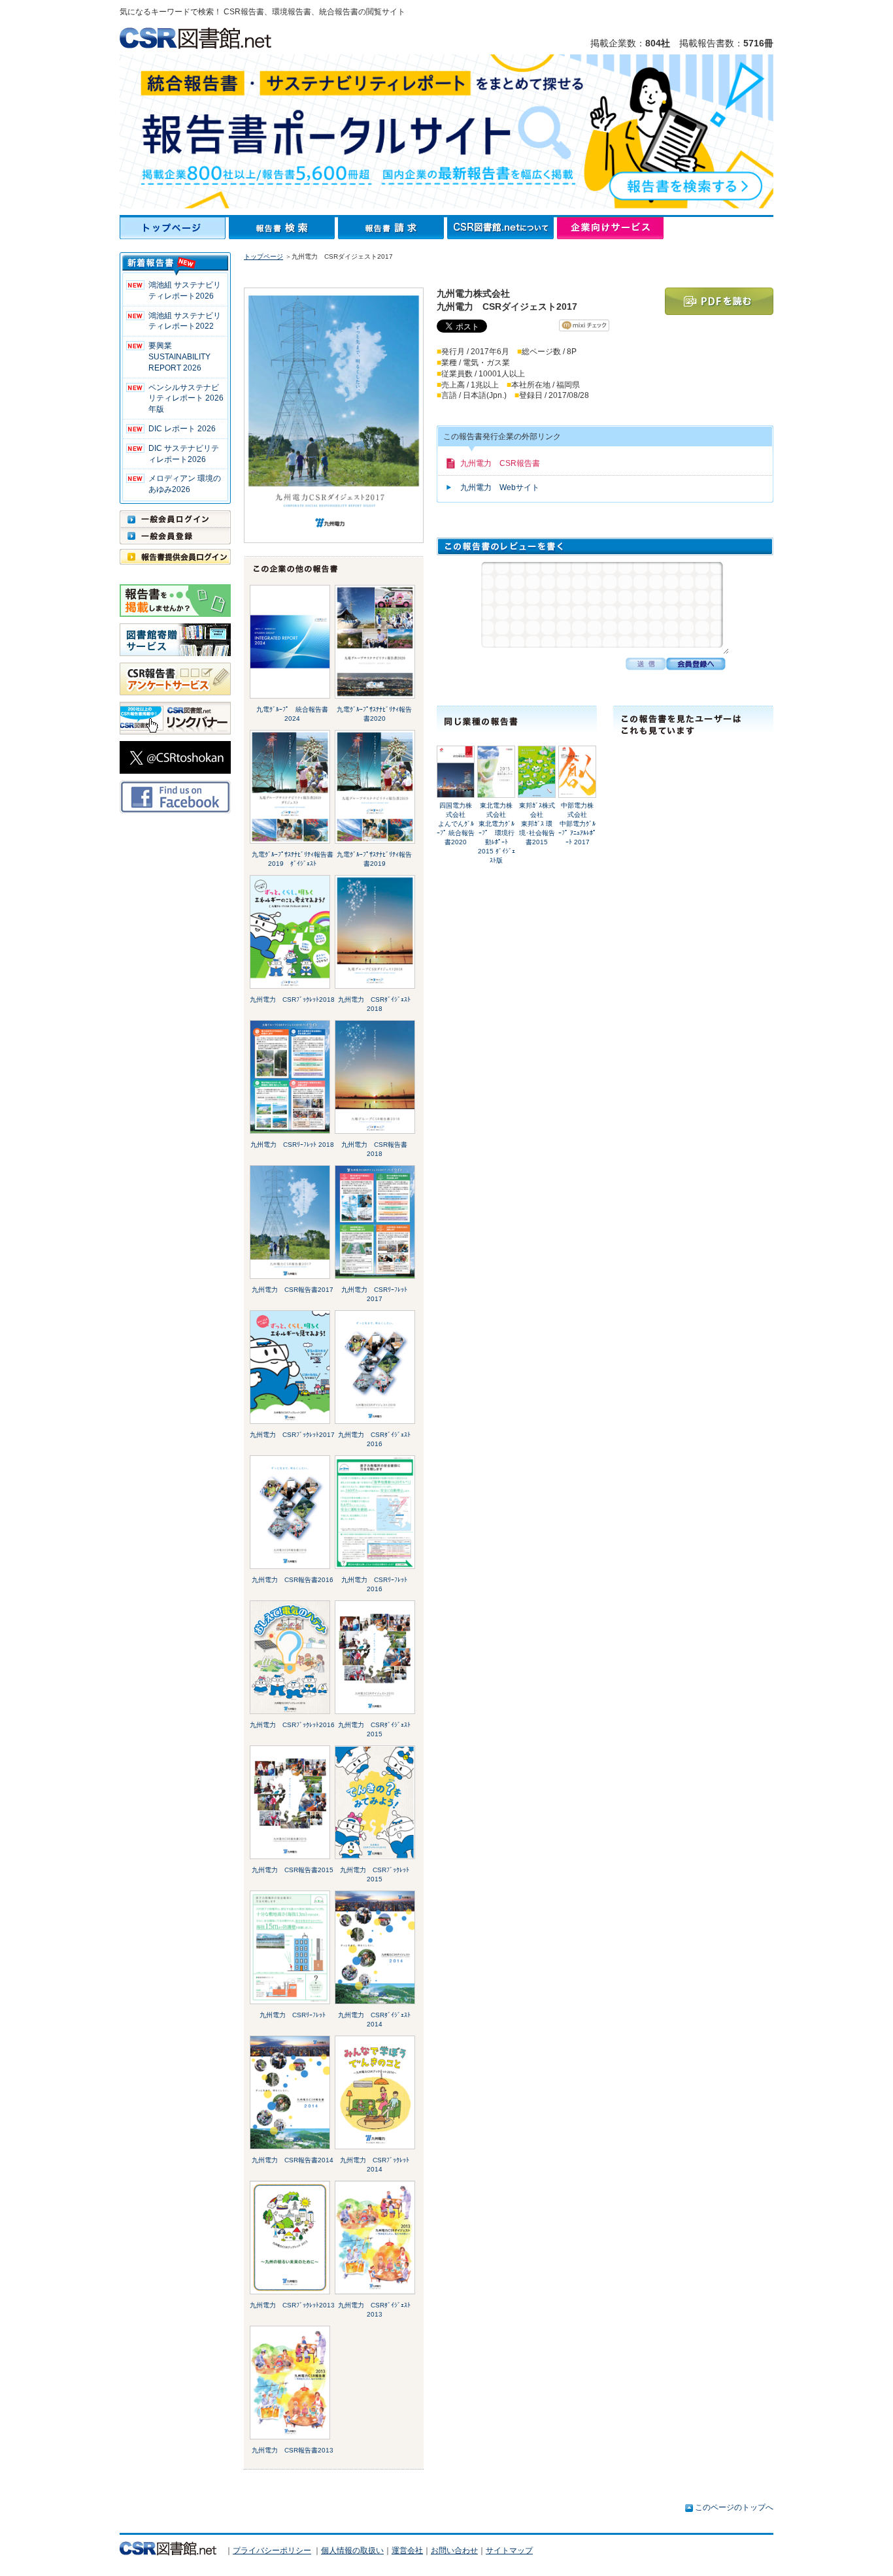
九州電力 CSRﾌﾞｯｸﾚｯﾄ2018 (292, 999)
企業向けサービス (610, 228)
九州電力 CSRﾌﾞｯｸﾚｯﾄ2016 (292, 1725)
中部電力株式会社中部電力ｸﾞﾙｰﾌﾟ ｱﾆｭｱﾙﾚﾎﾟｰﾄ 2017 (577, 824)
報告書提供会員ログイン (175, 557)
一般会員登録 (175, 536)
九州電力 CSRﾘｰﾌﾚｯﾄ (293, 2015)
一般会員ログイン (175, 519)
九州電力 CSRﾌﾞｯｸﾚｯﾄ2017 (292, 1435)
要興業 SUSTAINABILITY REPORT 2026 (179, 357)
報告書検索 (283, 228)
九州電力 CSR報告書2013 (293, 2450)
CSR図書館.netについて (502, 228)
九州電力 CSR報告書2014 (293, 2160)
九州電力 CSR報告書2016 (293, 1580)
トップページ (174, 228)
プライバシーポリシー (272, 2551)
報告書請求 (393, 228)
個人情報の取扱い (352, 2551)
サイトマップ (509, 2551)
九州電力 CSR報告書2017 (293, 1290)
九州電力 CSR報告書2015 (293, 1870)
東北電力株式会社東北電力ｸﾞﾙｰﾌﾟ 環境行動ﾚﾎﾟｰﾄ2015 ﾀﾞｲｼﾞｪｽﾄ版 (497, 833)
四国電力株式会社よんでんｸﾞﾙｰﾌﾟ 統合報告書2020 (456, 824)
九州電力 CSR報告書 (500, 463)
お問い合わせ (454, 2551)
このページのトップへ (734, 2507)
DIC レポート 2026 (182, 429)
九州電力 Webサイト (500, 487)
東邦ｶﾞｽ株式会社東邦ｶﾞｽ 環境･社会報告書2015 (537, 824)
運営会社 (407, 2551)
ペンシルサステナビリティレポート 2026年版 (186, 399)
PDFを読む (719, 301)
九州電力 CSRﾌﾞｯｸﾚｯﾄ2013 (292, 2305)
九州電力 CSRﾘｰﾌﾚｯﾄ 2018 (292, 1145)
